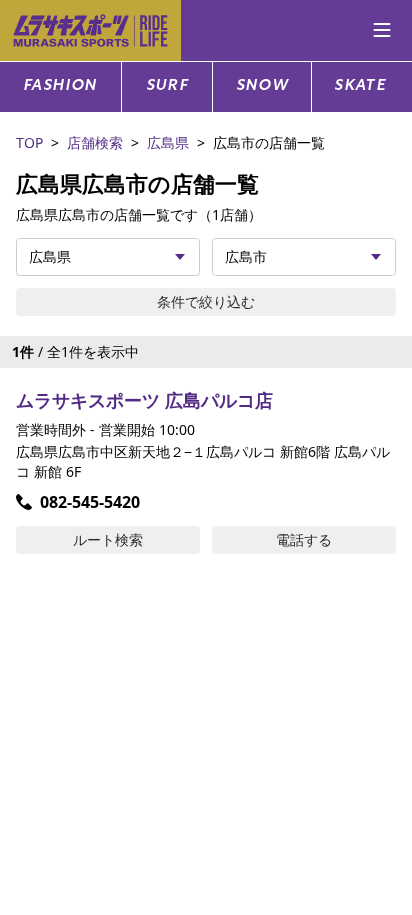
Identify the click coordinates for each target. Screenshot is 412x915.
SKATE (360, 86)
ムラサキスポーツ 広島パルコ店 (144, 400)
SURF (167, 86)
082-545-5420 (90, 502)
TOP (29, 142)
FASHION (60, 86)
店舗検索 (95, 142)
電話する (304, 539)
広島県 (168, 142)
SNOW (262, 86)
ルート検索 (108, 539)
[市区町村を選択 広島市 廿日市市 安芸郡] (304, 257)
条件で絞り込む (206, 301)
